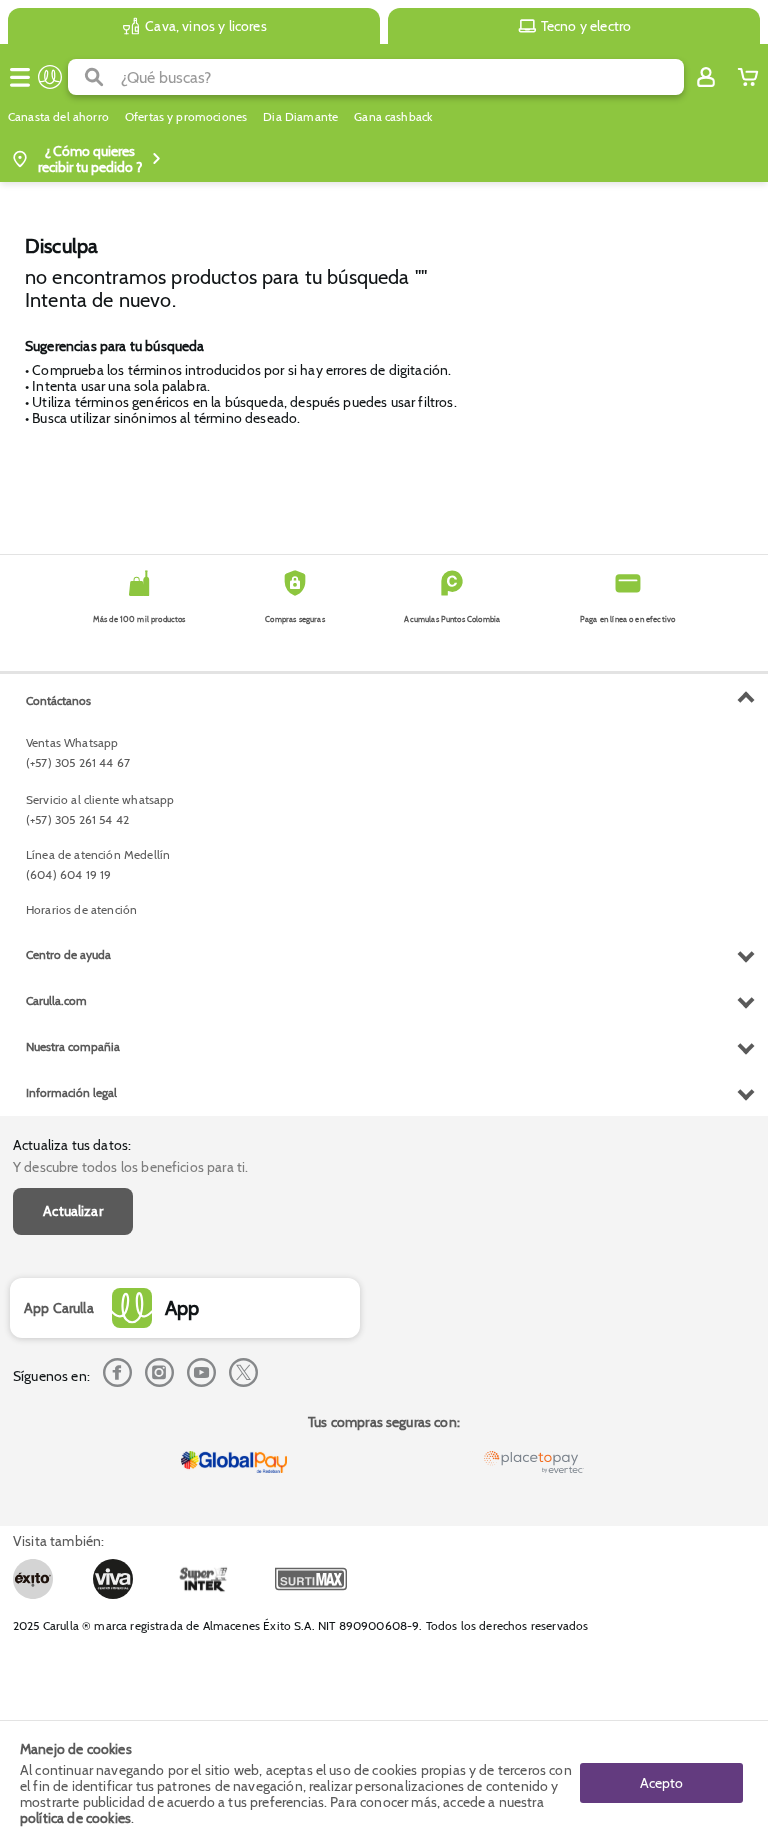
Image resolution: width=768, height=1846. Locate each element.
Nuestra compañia (73, 1046)
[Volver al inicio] (50, 77)
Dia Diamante (300, 117)
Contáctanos (58, 700)
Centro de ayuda (68, 954)
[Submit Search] (94, 77)
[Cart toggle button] (748, 77)
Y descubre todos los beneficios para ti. (130, 1167)
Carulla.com (56, 1000)
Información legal (71, 1092)
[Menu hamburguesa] (20, 77)
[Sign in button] (706, 77)
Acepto (661, 1783)
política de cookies (75, 1818)
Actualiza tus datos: (72, 1145)
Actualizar (73, 1211)
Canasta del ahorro (58, 117)
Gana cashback (393, 117)
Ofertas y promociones (186, 117)
